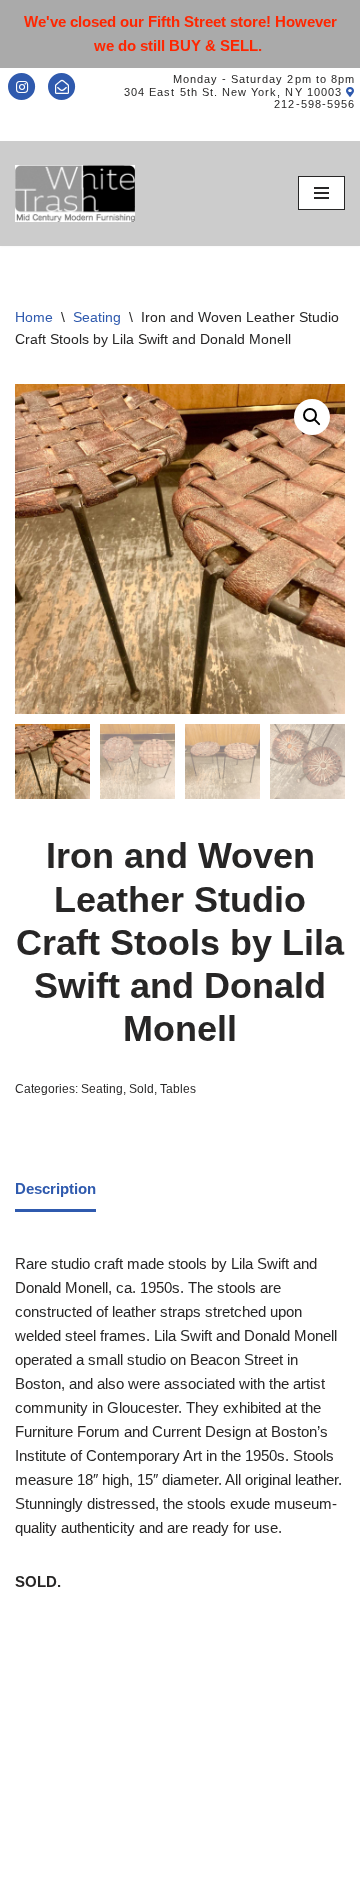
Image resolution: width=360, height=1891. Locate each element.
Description (55, 1188)
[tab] (55, 1191)
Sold (141, 1089)
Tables (178, 1089)
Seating (97, 317)
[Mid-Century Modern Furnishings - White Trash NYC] (75, 193)
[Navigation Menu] (321, 193)
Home (34, 317)
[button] (312, 417)
